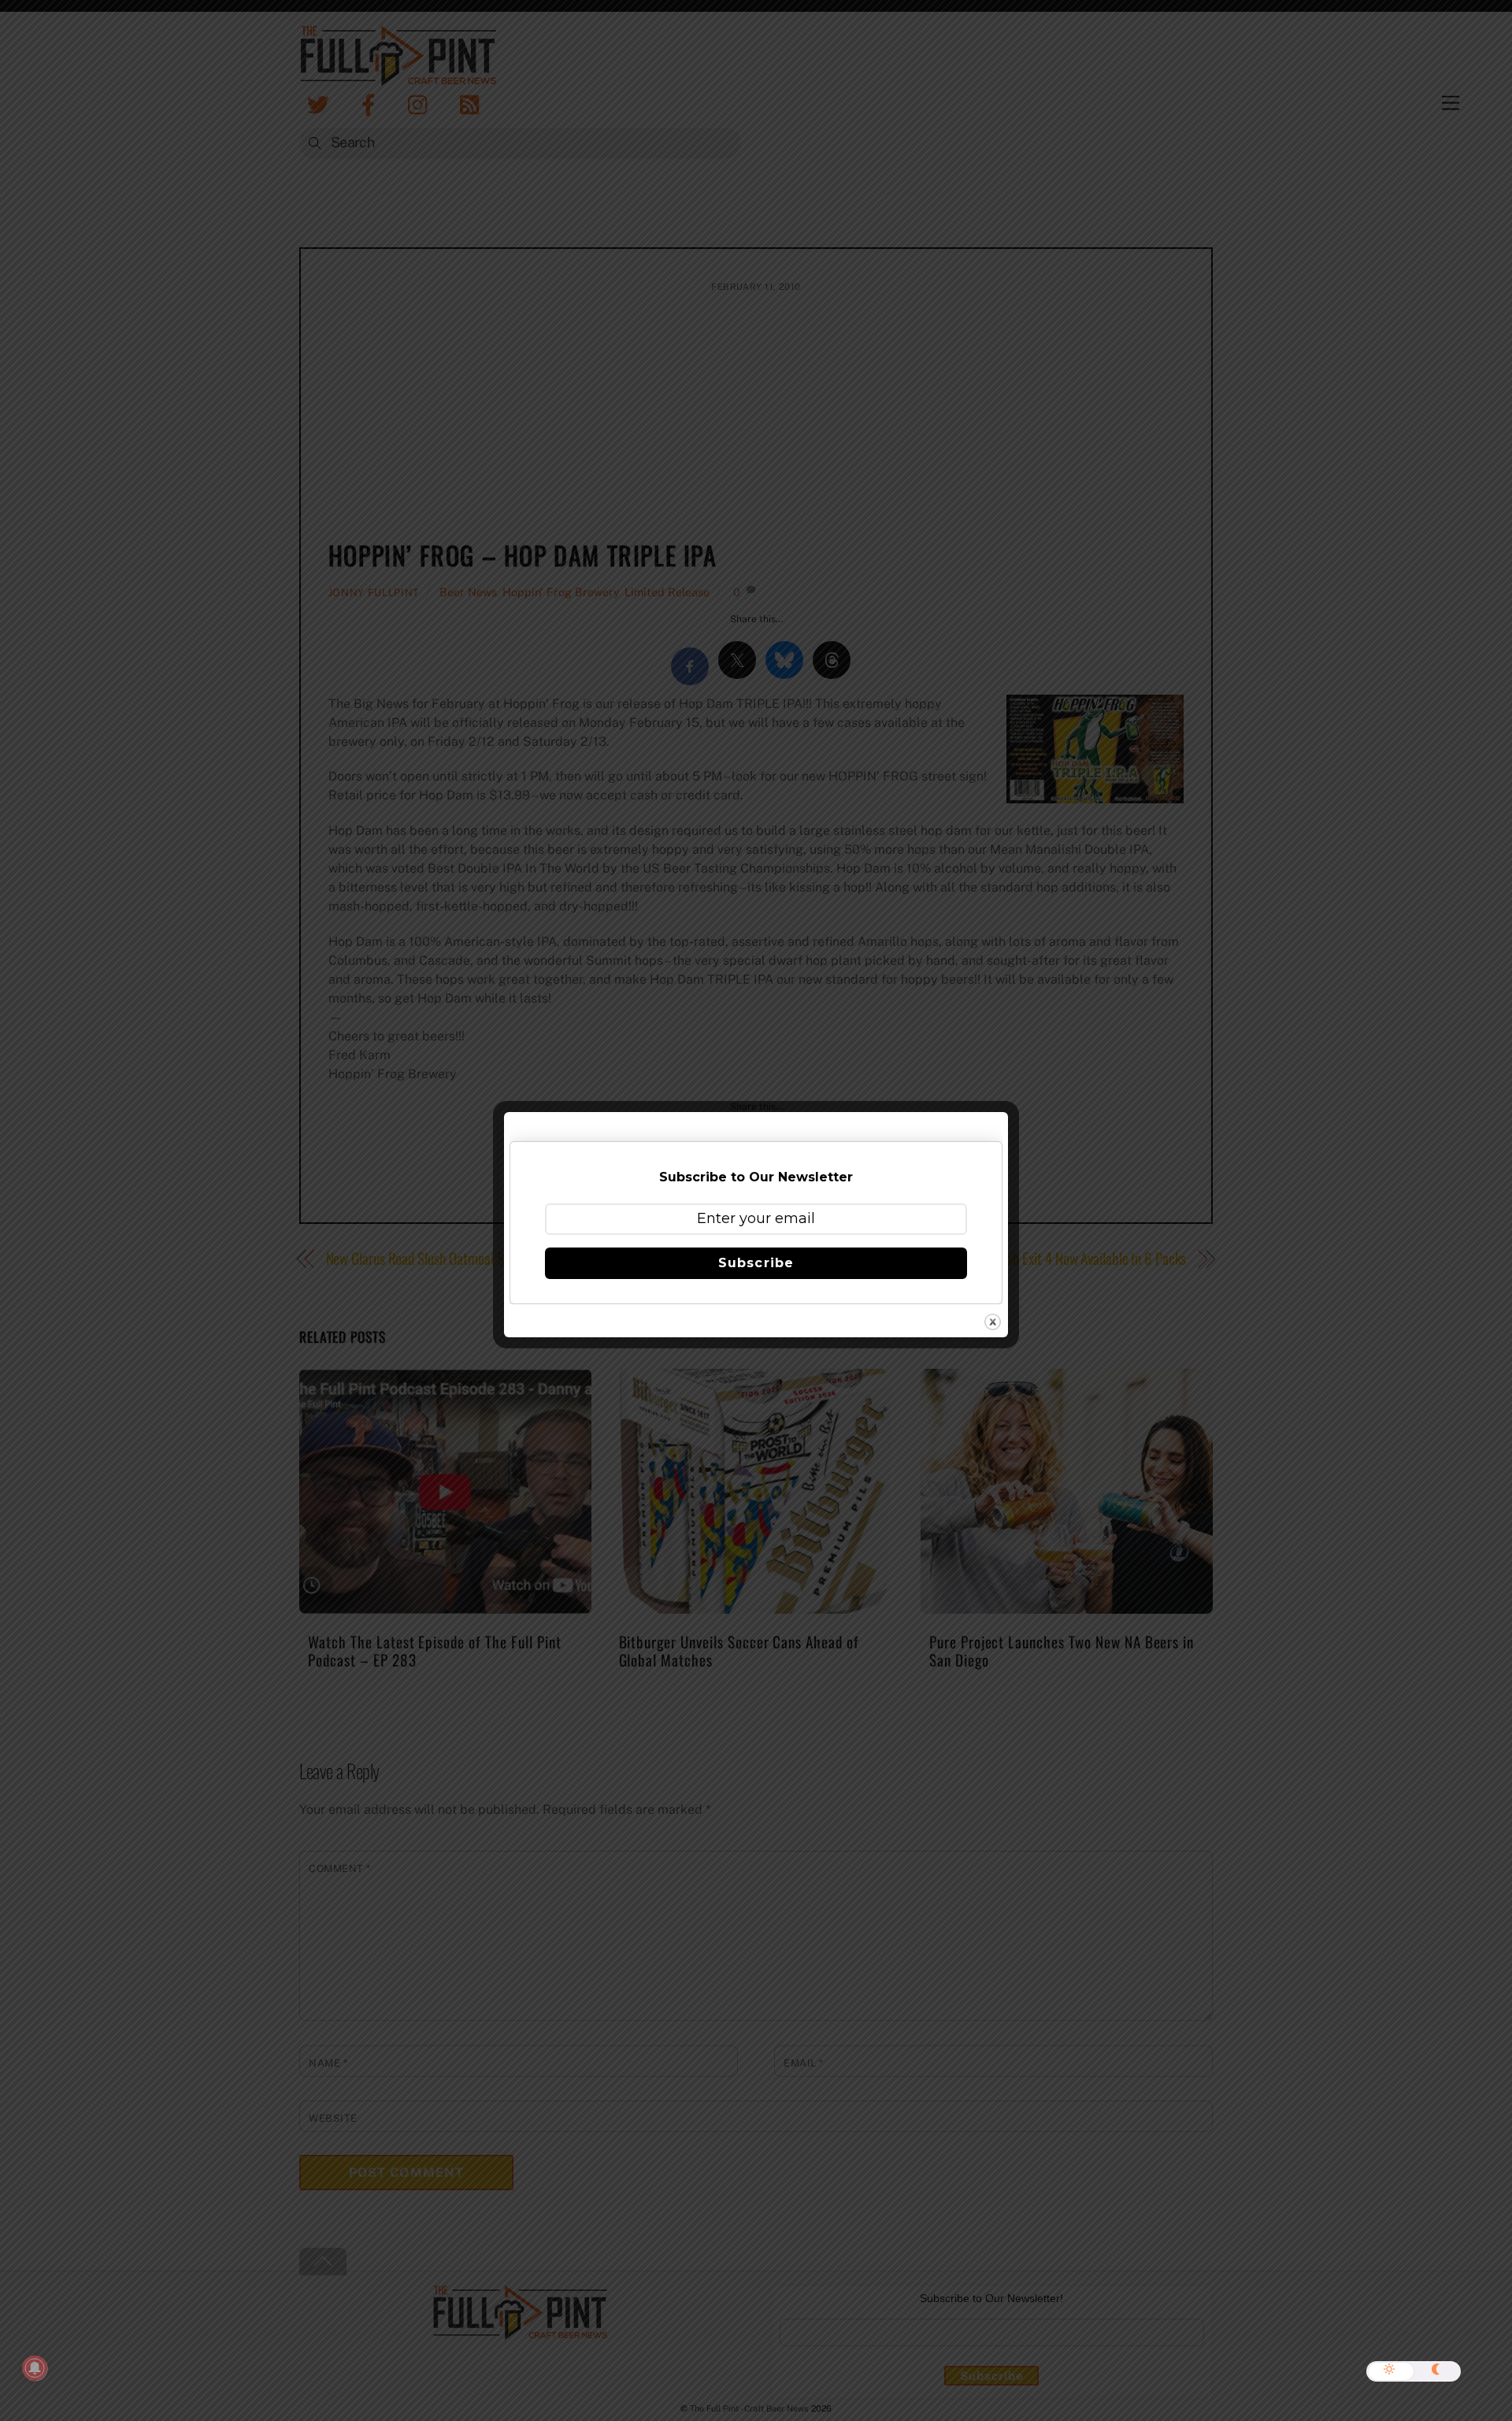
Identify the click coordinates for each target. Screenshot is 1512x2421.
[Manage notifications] (35, 2368)
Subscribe (756, 1263)
